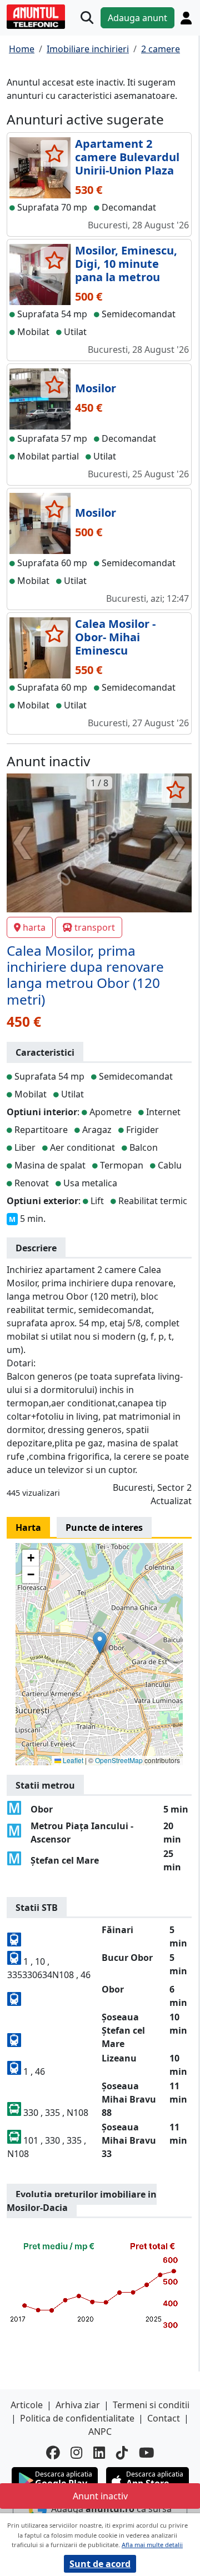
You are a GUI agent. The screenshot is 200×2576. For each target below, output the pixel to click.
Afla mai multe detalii (152, 2545)
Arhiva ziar (78, 2405)
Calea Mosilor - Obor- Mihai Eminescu (115, 637)
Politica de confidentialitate (77, 2418)
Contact (164, 2418)
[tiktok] (122, 2453)
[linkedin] (99, 2453)
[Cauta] (87, 18)
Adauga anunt (137, 18)
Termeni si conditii (151, 2405)
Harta (28, 1527)
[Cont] (186, 18)
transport (95, 927)
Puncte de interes (104, 1527)
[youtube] (147, 2453)
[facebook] (53, 2453)
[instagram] (76, 2453)
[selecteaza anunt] (54, 153)
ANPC (100, 2432)
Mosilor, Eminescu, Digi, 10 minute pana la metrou (126, 264)
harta (34, 927)
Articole (27, 2405)
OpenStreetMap (119, 1760)
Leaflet (72, 1760)
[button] (100, 1643)
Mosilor (96, 388)
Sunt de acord (100, 2564)
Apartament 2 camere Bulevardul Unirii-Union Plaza (127, 157)
